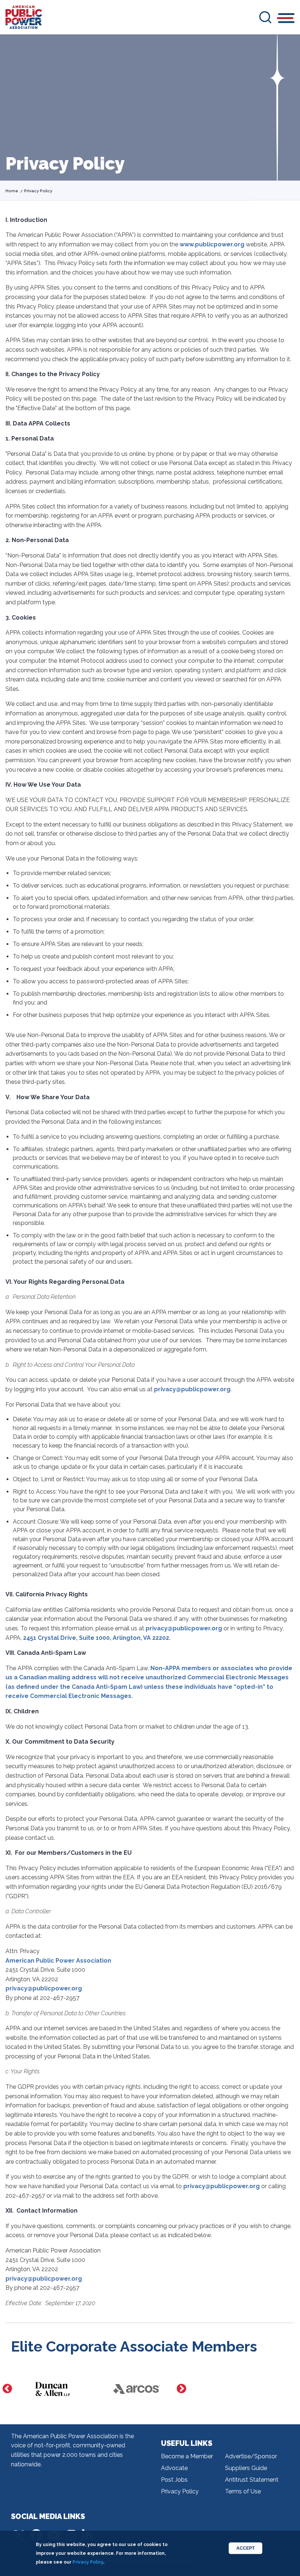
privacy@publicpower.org (192, 1389)
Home (12, 191)
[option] (53, 2389)
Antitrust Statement (252, 2480)
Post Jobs (174, 2480)
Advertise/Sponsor (251, 2456)
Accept (245, 2548)
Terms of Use (243, 2491)
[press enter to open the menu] (286, 19)
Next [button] (181, 2389)
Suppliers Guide (246, 2468)
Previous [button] (7, 2389)
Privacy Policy (180, 2491)
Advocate (174, 2468)
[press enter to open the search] (265, 17)
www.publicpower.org (212, 244)
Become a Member (187, 2456)
